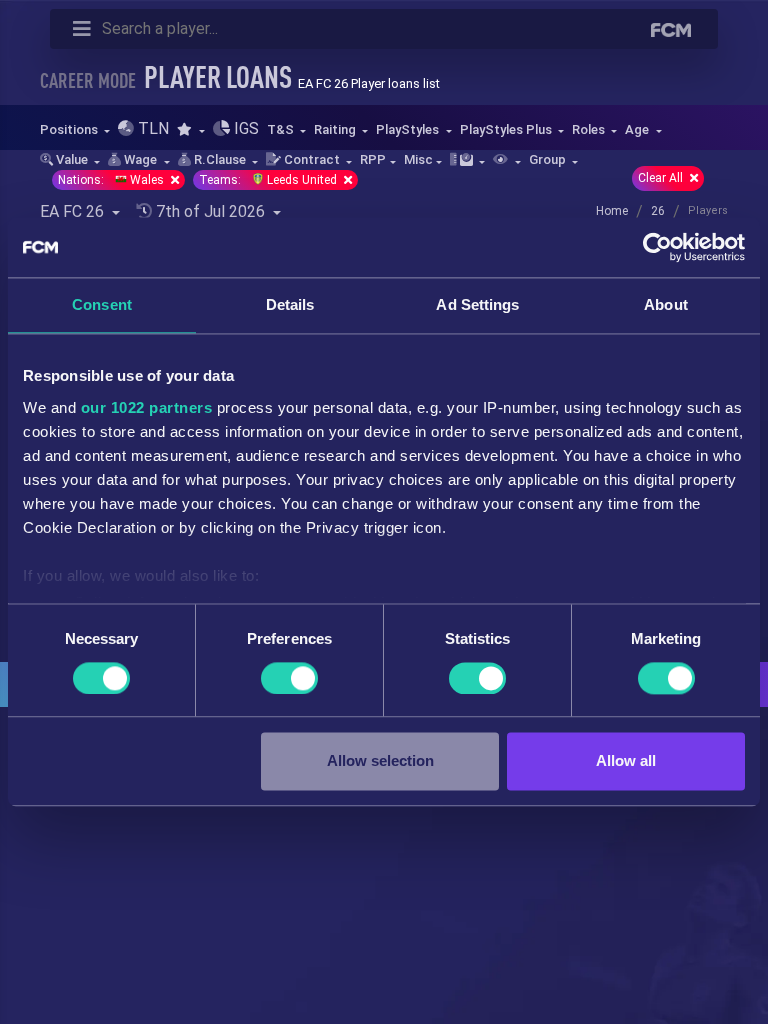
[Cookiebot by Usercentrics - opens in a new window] (657, 247)
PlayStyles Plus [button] (507, 129)
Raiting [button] (336, 129)
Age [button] (638, 129)
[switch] (289, 678)
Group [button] (549, 159)
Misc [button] (418, 159)
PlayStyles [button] (409, 129)
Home (612, 211)
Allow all (626, 761)
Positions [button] (70, 129)
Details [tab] (290, 304)
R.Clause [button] (220, 159)
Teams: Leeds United (269, 180)
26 (658, 211)
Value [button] (72, 159)
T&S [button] (282, 129)
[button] (190, 129)
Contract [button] (312, 159)
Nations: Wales (112, 180)
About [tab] (666, 304)
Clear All (662, 178)
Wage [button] (140, 159)
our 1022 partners (147, 407)
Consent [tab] (102, 304)
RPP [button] (373, 159)
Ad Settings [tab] (477, 304)
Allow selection (380, 761)
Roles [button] (590, 129)
